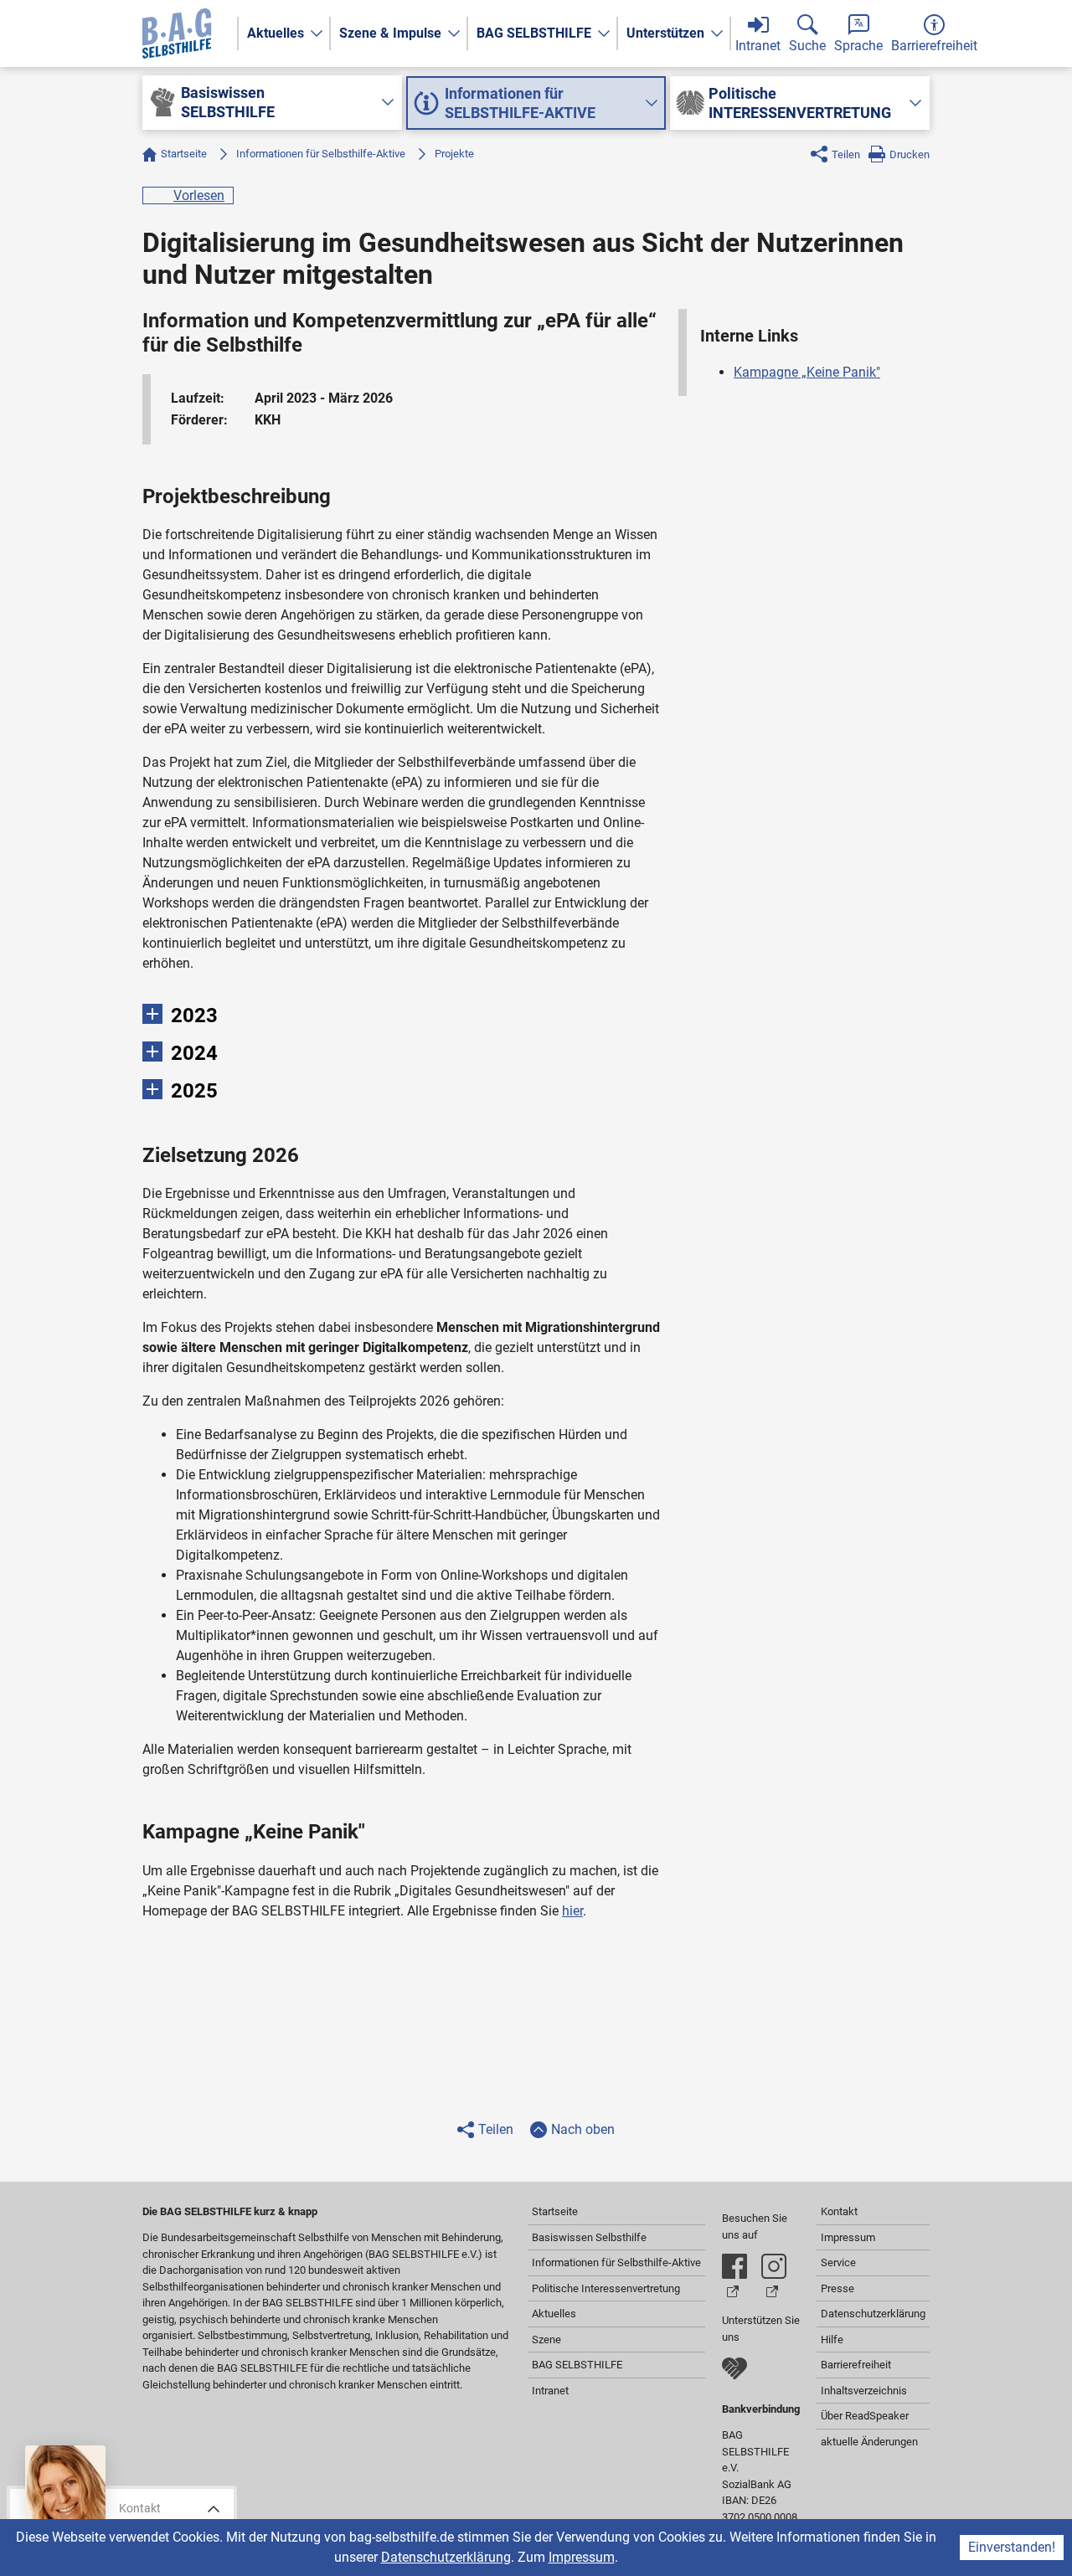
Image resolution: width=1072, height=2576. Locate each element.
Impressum (582, 2557)
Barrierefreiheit (856, 2365)
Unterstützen (665, 33)
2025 (194, 1091)
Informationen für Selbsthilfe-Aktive (321, 154)
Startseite (184, 154)
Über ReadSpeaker (865, 2416)
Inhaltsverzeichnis (864, 2391)
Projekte (454, 154)
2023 (194, 1015)
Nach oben (583, 2129)
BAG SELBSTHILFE (534, 33)
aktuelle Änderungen (869, 2442)
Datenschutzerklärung (446, 2557)
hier (572, 1911)
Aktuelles (276, 33)
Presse (837, 2288)
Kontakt (839, 2211)
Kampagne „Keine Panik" (807, 372)
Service (838, 2262)
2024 (194, 1053)
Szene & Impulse (390, 33)
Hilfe (832, 2339)
